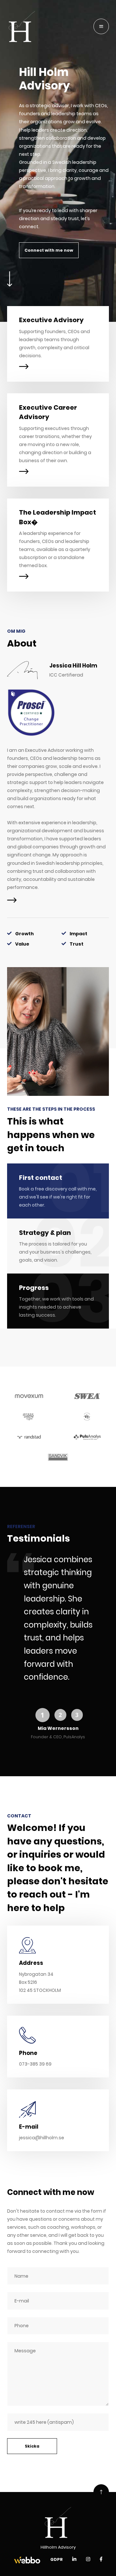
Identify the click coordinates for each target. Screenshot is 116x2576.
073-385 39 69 (35, 2064)
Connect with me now (49, 250)
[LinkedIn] (74, 2559)
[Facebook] (101, 2559)
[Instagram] (88, 2559)
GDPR (57, 2559)
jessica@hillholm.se (42, 2138)
